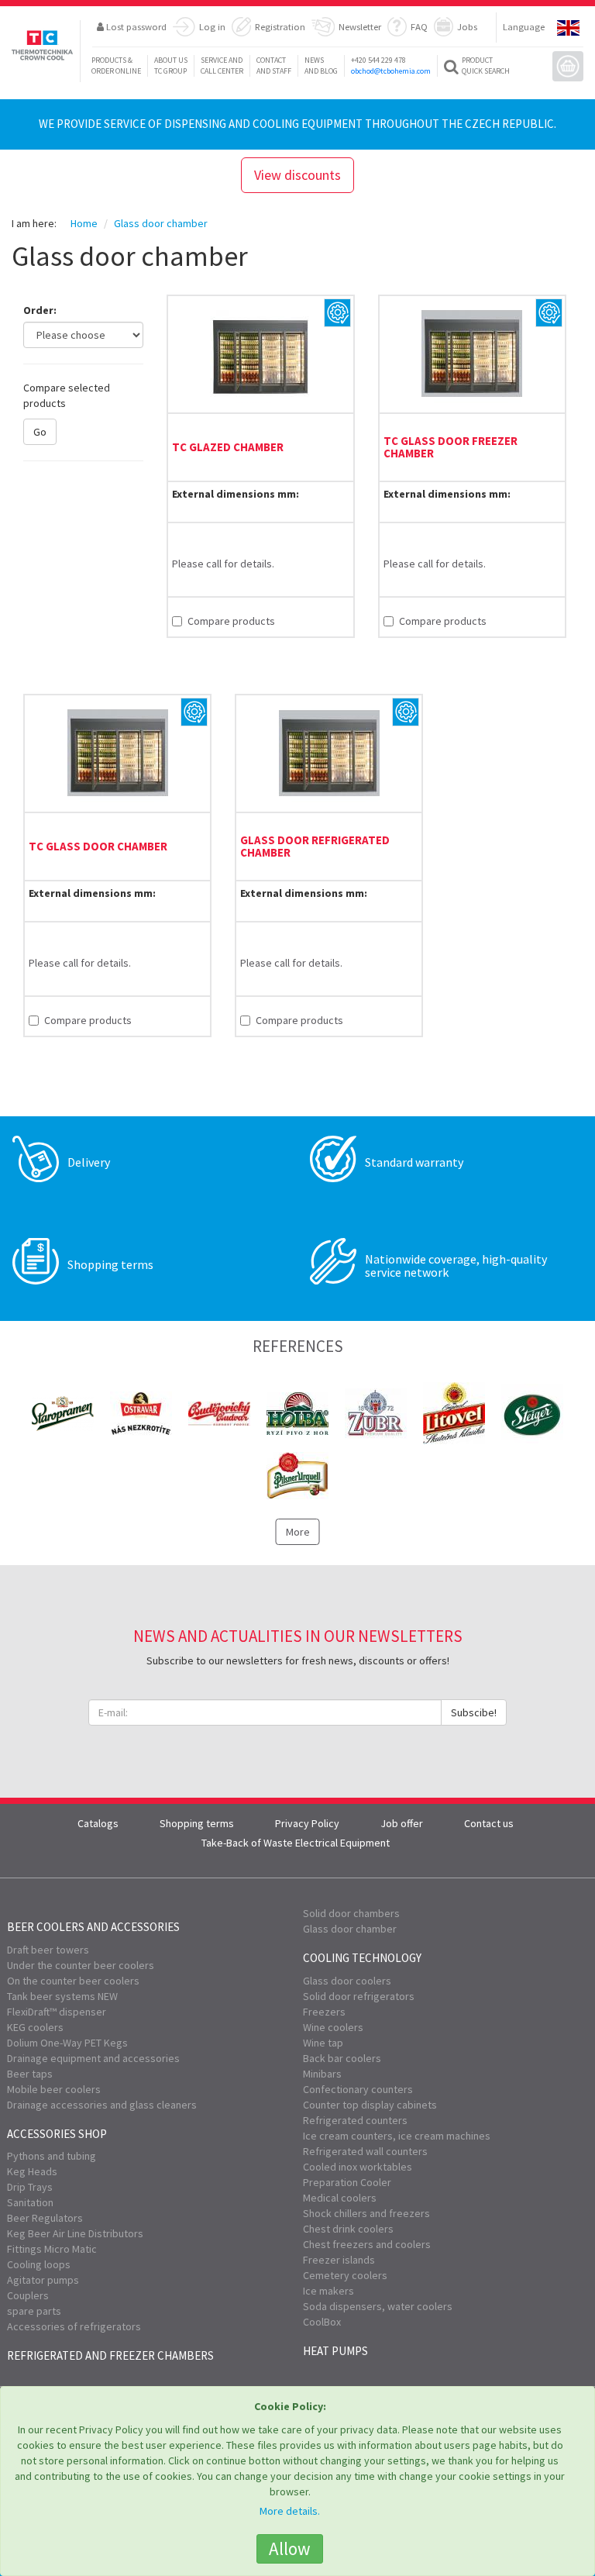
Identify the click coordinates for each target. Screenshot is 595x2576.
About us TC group (171, 66)
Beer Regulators (45, 2218)
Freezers (324, 2012)
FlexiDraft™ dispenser (57, 2012)
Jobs (467, 26)
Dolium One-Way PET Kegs (67, 2043)
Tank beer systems (62, 1996)
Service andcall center (222, 66)
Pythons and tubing (52, 2156)
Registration (280, 26)
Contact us (489, 1823)
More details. (290, 2511)
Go (40, 432)
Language (524, 26)
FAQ (419, 26)
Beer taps (30, 2074)
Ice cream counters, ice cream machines (397, 2136)
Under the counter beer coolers (81, 1965)
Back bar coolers (342, 2058)
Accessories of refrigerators (74, 2326)
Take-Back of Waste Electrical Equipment (296, 1843)
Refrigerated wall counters (365, 2151)
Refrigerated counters (355, 2120)
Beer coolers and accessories (93, 1927)
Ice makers (328, 2291)
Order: (40, 310)
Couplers (28, 2295)
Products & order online (116, 66)
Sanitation (30, 2202)
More (298, 1532)
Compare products (231, 621)
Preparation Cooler (347, 2182)
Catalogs (98, 1823)
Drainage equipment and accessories (93, 2058)
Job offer (402, 1823)
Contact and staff (274, 66)
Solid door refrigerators (359, 1996)
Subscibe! (474, 1712)
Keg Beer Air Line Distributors (75, 2233)
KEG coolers (35, 2027)
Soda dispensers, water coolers (378, 2306)
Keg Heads (32, 2171)
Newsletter (360, 26)
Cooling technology (362, 1958)
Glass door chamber (350, 1929)
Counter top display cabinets (370, 2105)
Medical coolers (340, 2198)
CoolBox (322, 2322)
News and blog (321, 66)
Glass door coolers (347, 1981)
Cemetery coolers (345, 2275)
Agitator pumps (43, 2280)
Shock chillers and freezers (366, 2213)
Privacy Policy (307, 1823)
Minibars (322, 2074)
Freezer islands (339, 2260)
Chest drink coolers (348, 2229)
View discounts (297, 175)
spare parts (34, 2311)
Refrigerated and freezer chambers (110, 2355)
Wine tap (323, 2043)
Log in (212, 26)
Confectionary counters (358, 2089)
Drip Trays (30, 2187)
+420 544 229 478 (378, 60)
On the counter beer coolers (73, 1981)
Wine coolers (333, 2027)
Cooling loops (39, 2264)
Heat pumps (335, 2351)
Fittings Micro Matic (52, 2249)
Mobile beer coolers (54, 2089)
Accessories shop (57, 2134)
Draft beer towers (48, 1950)
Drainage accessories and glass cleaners (102, 2105)
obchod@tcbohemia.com (391, 71)
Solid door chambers (351, 1913)
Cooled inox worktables (358, 2167)
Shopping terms (197, 1823)
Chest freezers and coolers (367, 2244)
